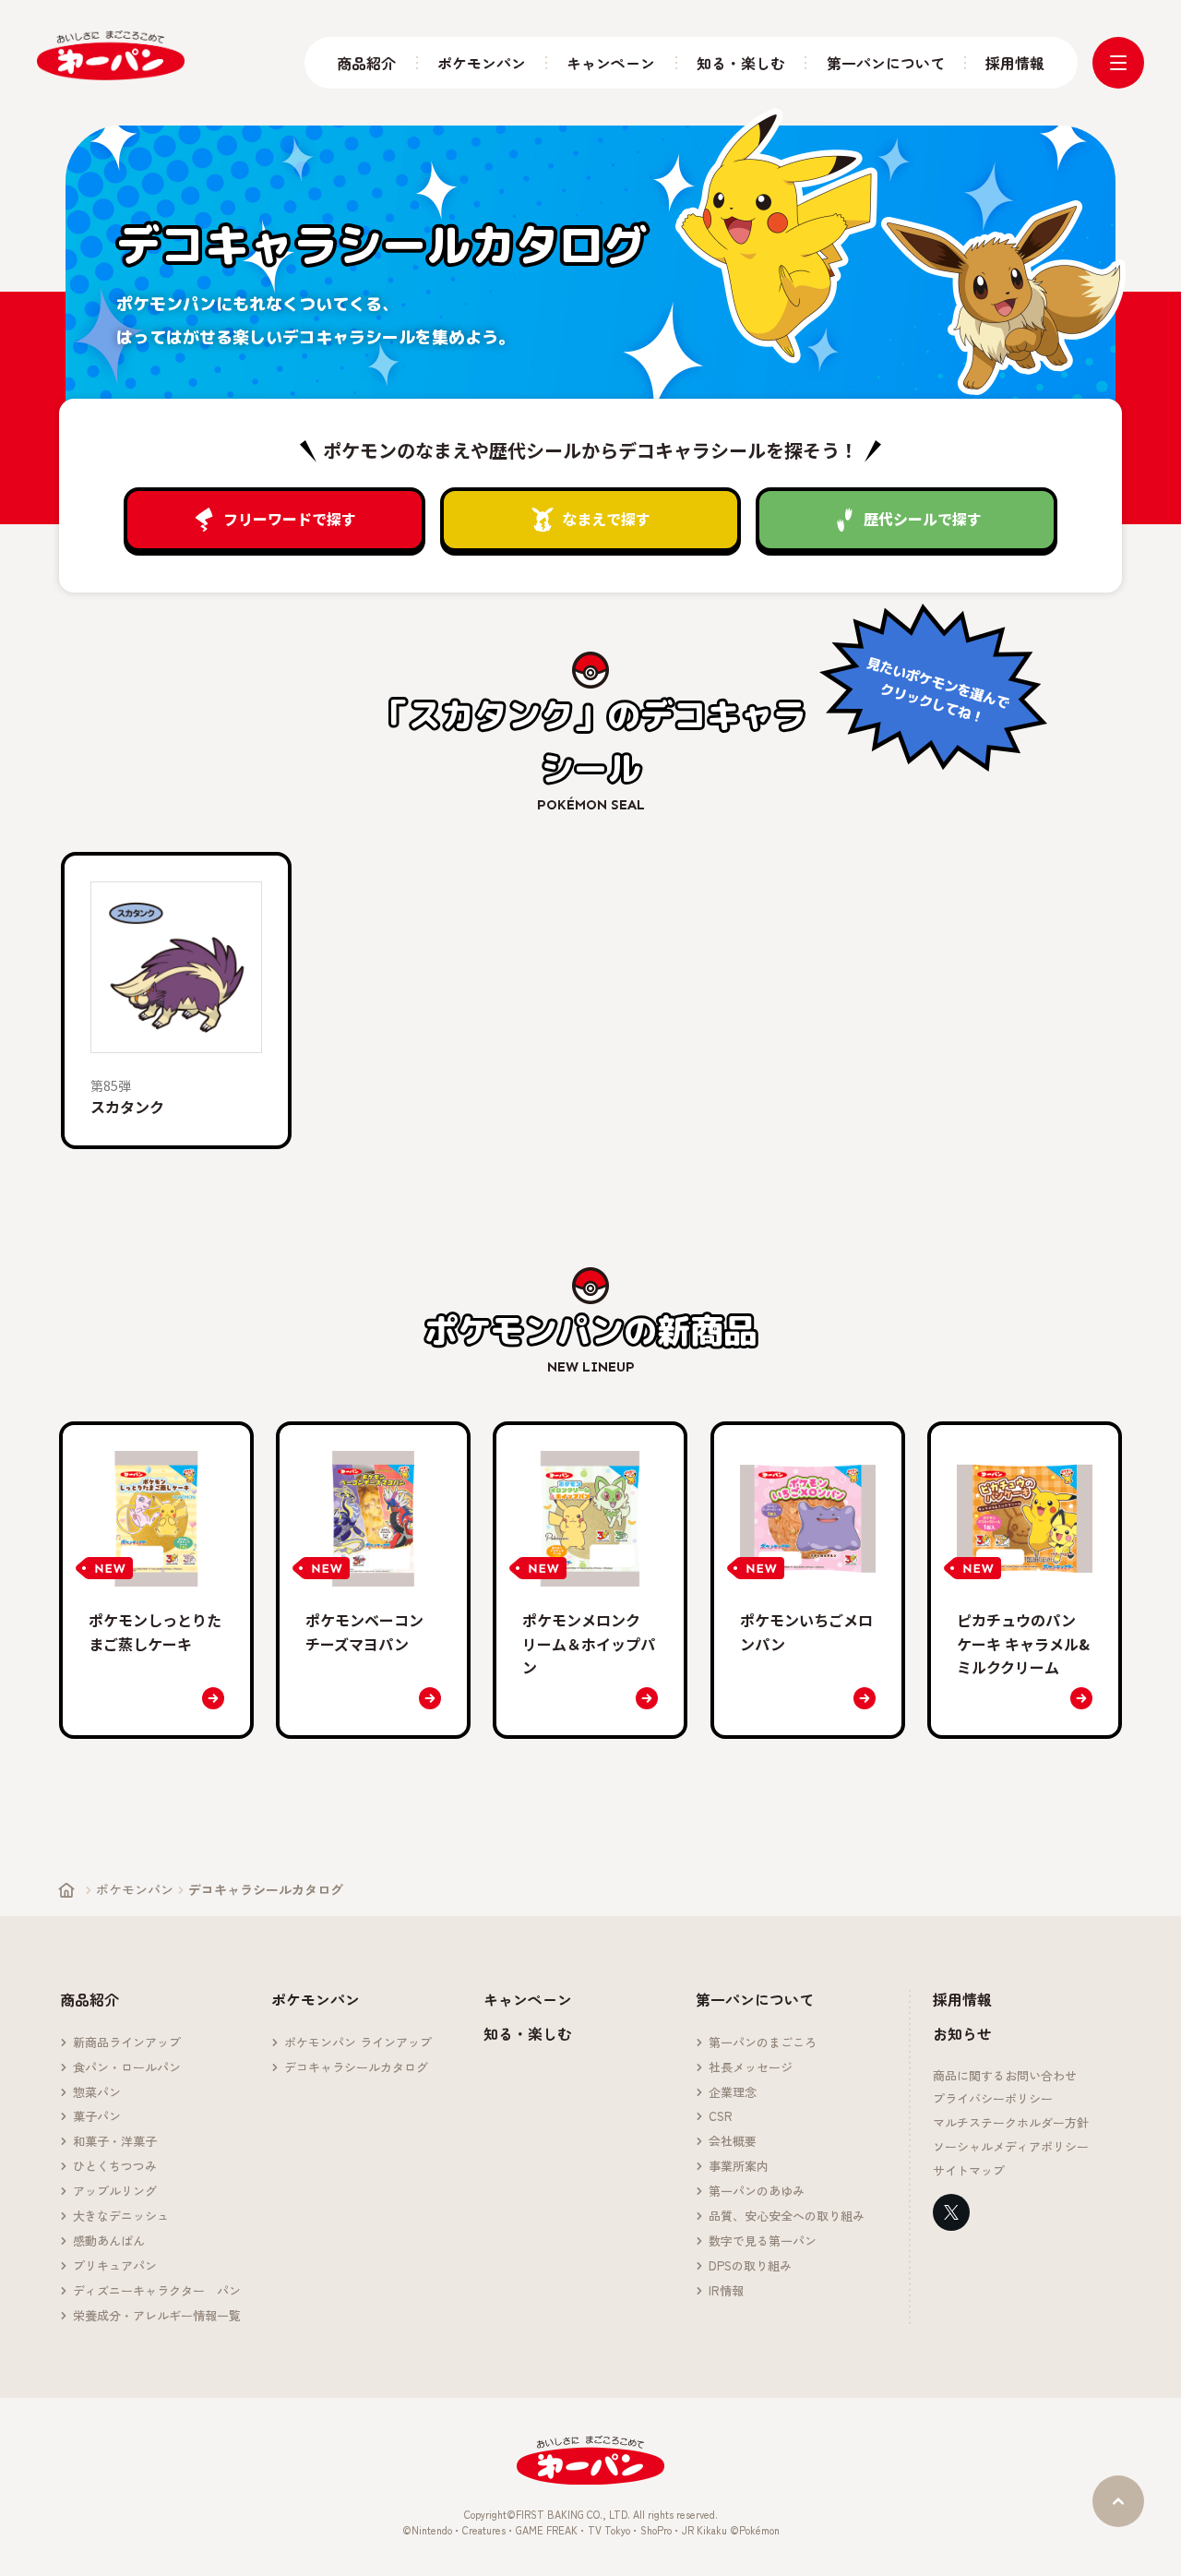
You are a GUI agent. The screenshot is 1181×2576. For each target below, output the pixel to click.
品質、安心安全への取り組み (787, 2217)
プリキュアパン (115, 2266)
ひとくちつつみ (115, 2167)
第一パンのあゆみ (757, 2192)
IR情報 (726, 2291)
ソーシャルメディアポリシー (1011, 2147)
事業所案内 (739, 2167)
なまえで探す (606, 519)
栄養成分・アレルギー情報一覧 (157, 2316)
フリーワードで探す (290, 519)
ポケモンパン (482, 63)
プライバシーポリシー (993, 2099)
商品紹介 (366, 63)
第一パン (111, 55)
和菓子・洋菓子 (115, 2142)
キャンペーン (611, 63)
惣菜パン (97, 2093)
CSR (721, 2117)
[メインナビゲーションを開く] (1118, 63)
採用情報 (1015, 63)
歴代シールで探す (923, 519)
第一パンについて (886, 63)
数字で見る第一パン (763, 2241)
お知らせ (962, 2033)
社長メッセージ (751, 2068)
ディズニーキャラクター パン (157, 2291)
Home (66, 1890)
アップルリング (115, 2192)
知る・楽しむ (741, 63)
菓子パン (97, 2117)
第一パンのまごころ (763, 2043)
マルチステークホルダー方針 (1011, 2123)
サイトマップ (969, 2171)
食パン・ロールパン (127, 2068)
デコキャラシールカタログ (356, 2068)
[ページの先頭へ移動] (1118, 2501)
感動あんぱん (109, 2241)
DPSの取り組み (750, 2266)
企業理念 (733, 2093)
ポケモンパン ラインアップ (358, 2043)
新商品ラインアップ (127, 2043)
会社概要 (733, 2142)
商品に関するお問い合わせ (1005, 2076)
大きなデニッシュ (121, 2217)
